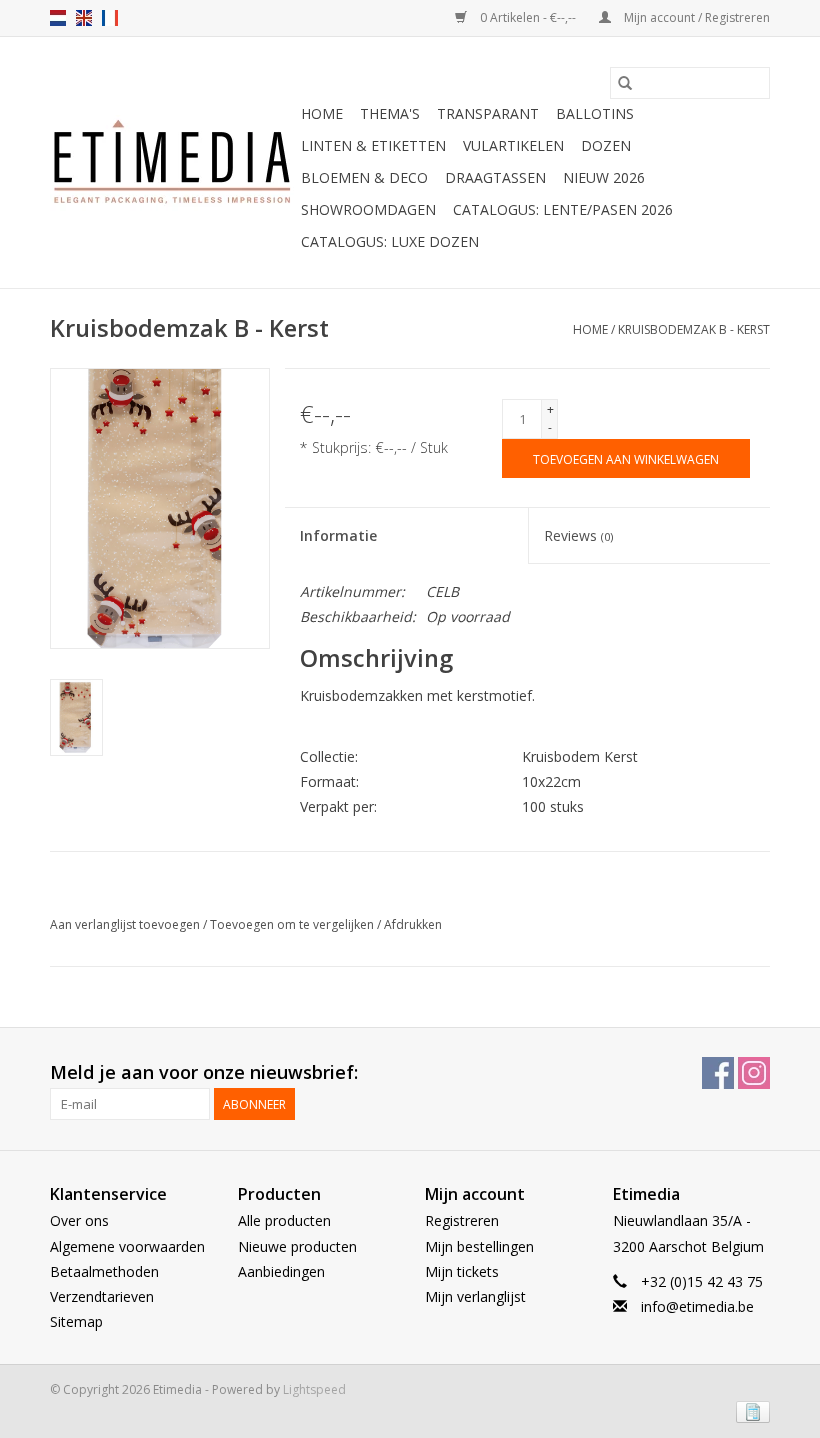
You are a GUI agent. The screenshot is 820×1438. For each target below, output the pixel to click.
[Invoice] (749, 1410)
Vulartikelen (513, 145)
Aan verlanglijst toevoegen (126, 924)
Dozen (606, 145)
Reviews (578, 535)
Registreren (462, 1220)
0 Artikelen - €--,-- (528, 17)
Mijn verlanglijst (475, 1296)
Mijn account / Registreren (695, 17)
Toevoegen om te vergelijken (293, 924)
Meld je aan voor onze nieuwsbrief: (204, 1072)
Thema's (390, 113)
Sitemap (76, 1321)
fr (110, 18)
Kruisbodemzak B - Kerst (694, 329)
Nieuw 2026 (604, 177)
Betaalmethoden (104, 1271)
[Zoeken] (625, 83)
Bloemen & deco (364, 177)
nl (58, 18)
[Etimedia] (172, 163)
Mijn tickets (462, 1271)
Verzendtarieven (102, 1296)
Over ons (79, 1220)
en (84, 18)
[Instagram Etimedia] (754, 1073)
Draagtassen (495, 177)
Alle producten (284, 1220)
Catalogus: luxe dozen (390, 241)
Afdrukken (413, 924)
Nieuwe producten (297, 1246)
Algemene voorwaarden (127, 1246)
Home (322, 113)
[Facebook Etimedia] (718, 1073)
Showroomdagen (368, 209)
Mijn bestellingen (479, 1246)
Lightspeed (314, 1389)
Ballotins (595, 113)
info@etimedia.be (697, 1306)
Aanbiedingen (281, 1271)
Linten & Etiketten (373, 145)
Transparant (488, 113)
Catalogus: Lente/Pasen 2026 (563, 209)
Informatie (338, 535)
